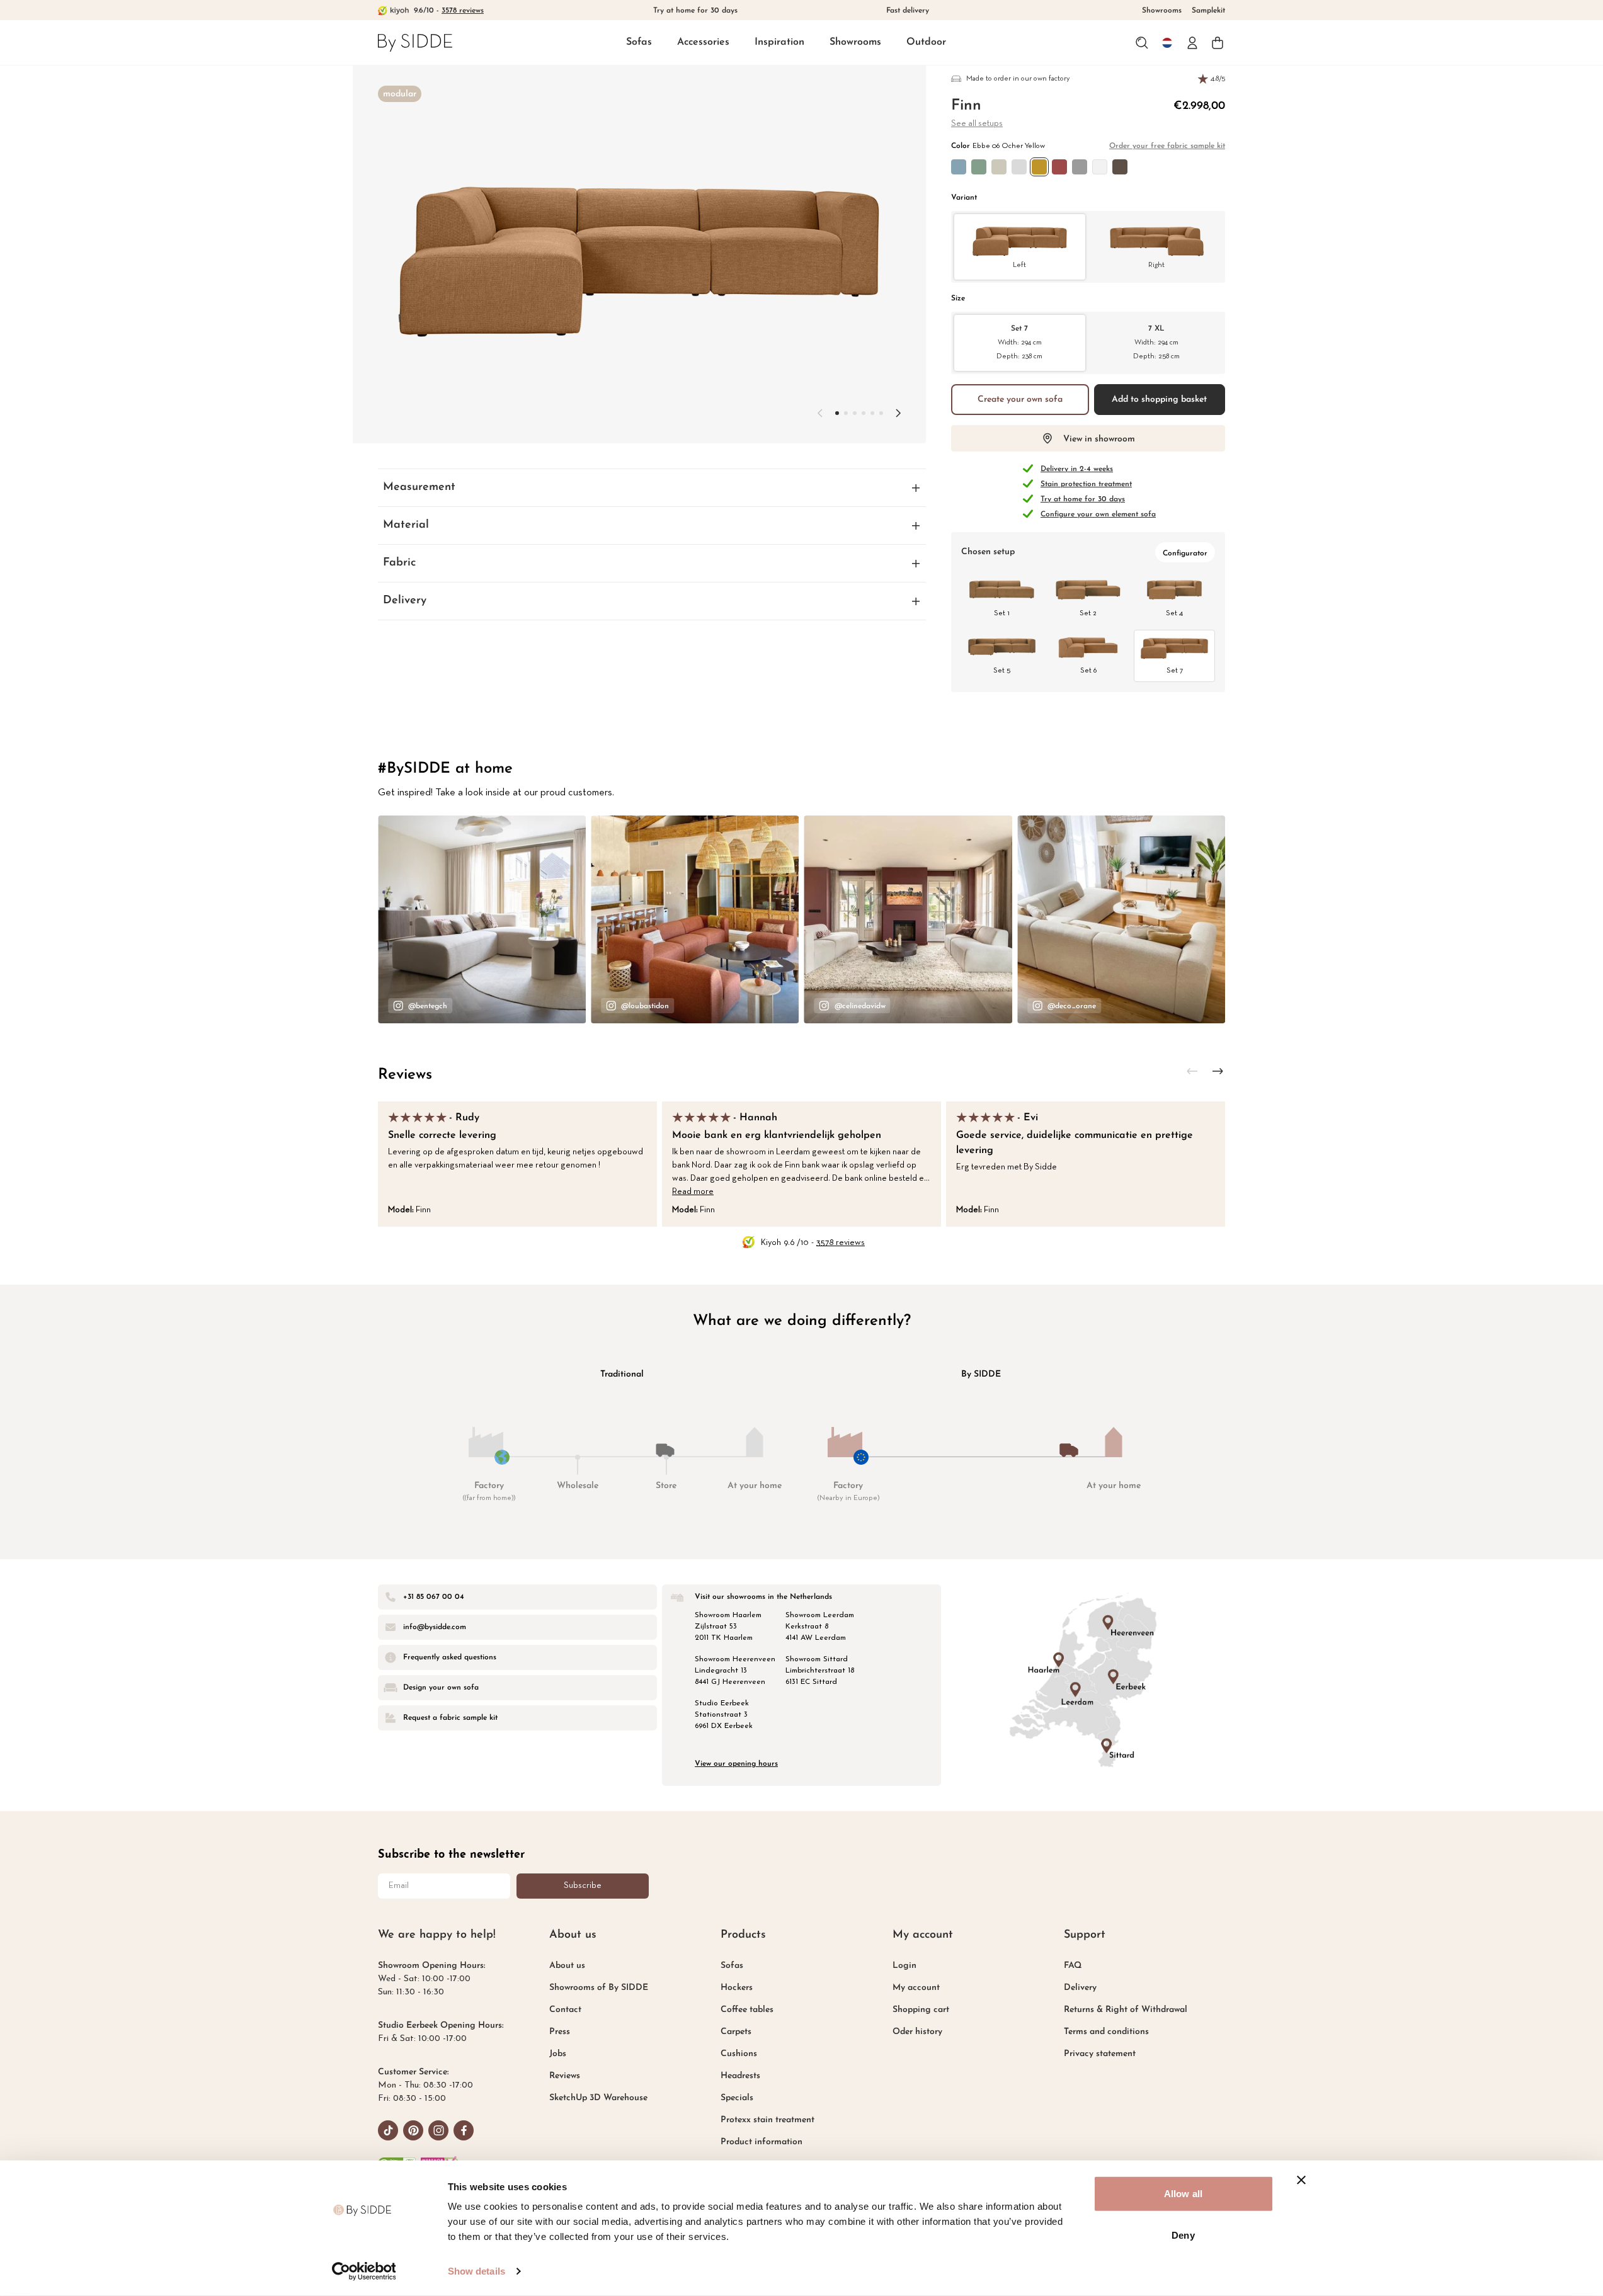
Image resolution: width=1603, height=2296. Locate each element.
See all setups (977, 124)
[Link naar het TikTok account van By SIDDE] (388, 2130)
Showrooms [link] (1162, 11)
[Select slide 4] (872, 413)
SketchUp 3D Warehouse (598, 2098)
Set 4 (1174, 613)
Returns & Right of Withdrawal (1126, 2010)
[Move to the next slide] (898, 413)
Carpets (736, 2032)
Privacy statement (1100, 2054)
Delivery (1080, 1988)
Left (1019, 265)
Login (904, 1966)
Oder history (917, 2032)
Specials (737, 2098)
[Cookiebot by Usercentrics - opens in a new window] (364, 2271)
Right (1156, 265)
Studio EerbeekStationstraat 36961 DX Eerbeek (724, 1715)
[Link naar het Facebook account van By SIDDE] (464, 2130)
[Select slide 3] (864, 413)
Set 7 (1019, 342)
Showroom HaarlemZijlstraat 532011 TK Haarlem (728, 1627)
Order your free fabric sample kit (1167, 146)
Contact (565, 2010)
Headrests (740, 2076)
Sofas (639, 42)
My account (916, 1988)
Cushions (739, 2054)
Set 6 (1088, 671)
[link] (415, 43)
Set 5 (1002, 671)
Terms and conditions (1106, 2032)
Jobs (558, 2054)
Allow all (1183, 2194)
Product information (762, 2142)
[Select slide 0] (837, 413)
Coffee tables (747, 2010)
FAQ (1073, 1966)
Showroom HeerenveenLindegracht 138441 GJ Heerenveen (735, 1671)
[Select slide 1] (846, 413)
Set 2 (1088, 613)
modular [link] (400, 94)
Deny (1183, 2235)
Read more (693, 1192)
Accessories (703, 42)
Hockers (737, 1988)
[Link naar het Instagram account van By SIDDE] (438, 2130)
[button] (639, 43)
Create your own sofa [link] (1020, 400)
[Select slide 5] (881, 413)
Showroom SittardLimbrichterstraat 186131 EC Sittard (820, 1671)
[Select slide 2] (855, 413)
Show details (476, 2271)
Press (560, 2032)
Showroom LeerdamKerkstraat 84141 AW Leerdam (820, 1627)
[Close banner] (1301, 2180)
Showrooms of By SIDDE (599, 1988)
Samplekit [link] (1208, 11)
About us (567, 1966)
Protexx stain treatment (767, 2120)
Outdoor (926, 42)
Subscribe (583, 1886)
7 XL (1156, 342)
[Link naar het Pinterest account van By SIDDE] (413, 2130)
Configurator (1185, 554)
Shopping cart (921, 2010)
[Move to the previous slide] (820, 413)
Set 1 (1002, 613)
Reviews (405, 1075)
